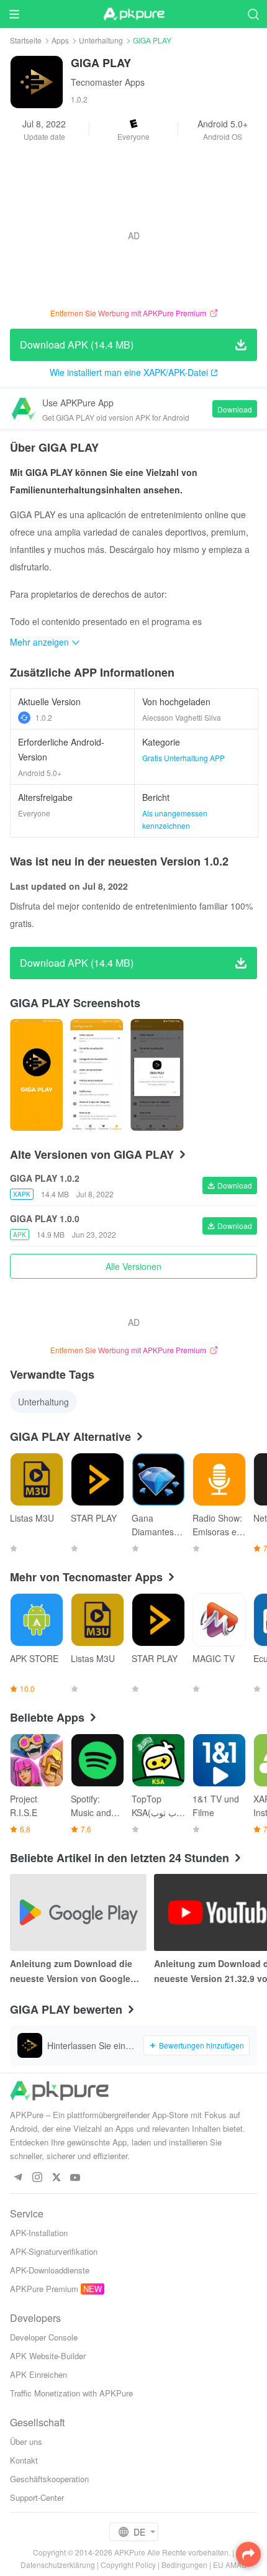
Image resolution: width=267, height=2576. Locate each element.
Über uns (26, 2441)
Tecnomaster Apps (108, 82)
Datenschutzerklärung (58, 2565)
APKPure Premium (44, 2289)
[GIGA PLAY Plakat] (36, 1075)
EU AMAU (230, 2565)
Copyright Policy (128, 2565)
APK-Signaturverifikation (54, 2251)
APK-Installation (39, 2233)
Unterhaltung (101, 40)
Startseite (26, 40)
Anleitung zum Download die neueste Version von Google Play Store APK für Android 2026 (78, 1971)
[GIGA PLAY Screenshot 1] (97, 1075)
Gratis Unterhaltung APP (183, 758)
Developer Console (44, 2337)
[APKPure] (133, 14)
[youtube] (75, 2178)
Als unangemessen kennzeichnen (175, 819)
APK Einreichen (38, 2374)
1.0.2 (44, 717)
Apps (60, 40)
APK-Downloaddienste (50, 2270)
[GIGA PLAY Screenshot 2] (157, 1075)
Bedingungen (184, 2565)
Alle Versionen (133, 1266)
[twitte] (56, 2178)
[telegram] (18, 2178)
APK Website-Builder (48, 2356)
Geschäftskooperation (49, 2479)
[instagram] (37, 2178)
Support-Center (37, 2497)
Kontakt (24, 2460)
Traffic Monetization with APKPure (71, 2393)
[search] (253, 14)
